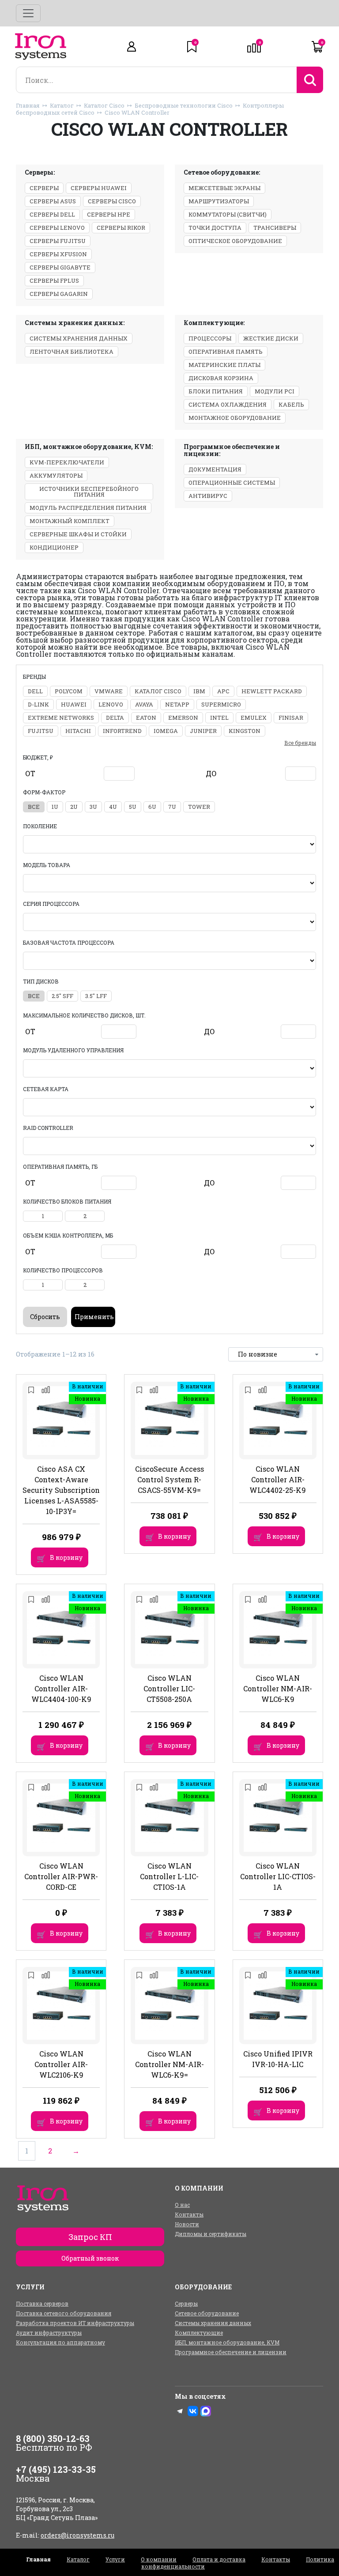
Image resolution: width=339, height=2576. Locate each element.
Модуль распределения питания (88, 508)
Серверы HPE (109, 214)
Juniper (203, 731)
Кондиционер (54, 547)
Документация (215, 469)
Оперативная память (226, 351)
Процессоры (210, 338)
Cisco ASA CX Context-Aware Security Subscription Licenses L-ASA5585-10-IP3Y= (61, 1490)
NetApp (177, 704)
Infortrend (122, 731)
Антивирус (208, 496)
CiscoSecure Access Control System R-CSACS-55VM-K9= (169, 1479)
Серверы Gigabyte (60, 267)
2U (74, 807)
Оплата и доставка (219, 2559)
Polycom (69, 691)
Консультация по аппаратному (60, 2342)
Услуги (115, 2559)
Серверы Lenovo (57, 228)
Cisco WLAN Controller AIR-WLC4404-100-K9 (61, 1688)
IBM (199, 691)
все (34, 807)
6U (152, 807)
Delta (115, 718)
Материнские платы (224, 365)
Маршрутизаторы (219, 201)
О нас (182, 2205)
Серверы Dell (52, 214)
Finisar (291, 718)
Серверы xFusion (58, 254)
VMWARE (109, 691)
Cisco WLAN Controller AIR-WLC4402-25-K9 (278, 1479)
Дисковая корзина (221, 378)
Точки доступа (215, 228)
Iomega (166, 731)
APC (223, 691)
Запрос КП (90, 2237)
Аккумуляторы (56, 475)
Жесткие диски (271, 338)
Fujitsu (41, 731)
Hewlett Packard (272, 691)
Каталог (62, 105)
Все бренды (300, 743)
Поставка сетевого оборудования (64, 2313)
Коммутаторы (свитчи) (228, 214)
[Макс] (206, 2411)
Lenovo (111, 704)
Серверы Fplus (54, 280)
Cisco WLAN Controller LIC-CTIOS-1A (278, 1876)
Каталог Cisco (104, 105)
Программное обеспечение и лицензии (231, 2352)
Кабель (291, 404)
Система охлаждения (228, 404)
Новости (187, 2224)
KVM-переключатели (67, 462)
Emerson (183, 718)
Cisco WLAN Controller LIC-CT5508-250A (169, 1688)
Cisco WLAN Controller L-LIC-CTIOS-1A (169, 1876)
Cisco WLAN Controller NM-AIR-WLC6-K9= (169, 2064)
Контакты (189, 2214)
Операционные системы (232, 482)
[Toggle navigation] (28, 13)
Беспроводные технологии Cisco (184, 105)
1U (55, 807)
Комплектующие (199, 2333)
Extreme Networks (61, 718)
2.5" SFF (62, 996)
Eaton (146, 718)
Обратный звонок (90, 2258)
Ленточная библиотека (72, 351)
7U (172, 807)
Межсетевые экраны (224, 188)
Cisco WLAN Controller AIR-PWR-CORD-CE (61, 1876)
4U (113, 807)
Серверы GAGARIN (59, 294)
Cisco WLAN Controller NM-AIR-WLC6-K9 (278, 1688)
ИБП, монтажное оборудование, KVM (227, 2342)
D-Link (38, 704)
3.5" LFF (96, 996)
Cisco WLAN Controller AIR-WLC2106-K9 (61, 2064)
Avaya (144, 704)
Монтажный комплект (70, 521)
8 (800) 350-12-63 (53, 2438)
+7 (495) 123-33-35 (56, 2469)
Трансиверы (275, 228)
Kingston (245, 731)
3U (93, 807)
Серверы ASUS (53, 201)
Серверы (44, 188)
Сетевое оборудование (207, 2313)
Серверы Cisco (112, 201)
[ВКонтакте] (193, 2411)
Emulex (254, 718)
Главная (28, 105)
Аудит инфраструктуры (49, 2333)
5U (133, 807)
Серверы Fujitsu (58, 241)
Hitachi (78, 731)
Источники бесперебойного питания (89, 492)
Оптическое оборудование (235, 241)
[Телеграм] (180, 2411)
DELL (35, 691)
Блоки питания (216, 391)
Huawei (74, 704)
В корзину (66, 1557)
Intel (219, 718)
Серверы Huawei (99, 188)
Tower (199, 807)
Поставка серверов (42, 2303)
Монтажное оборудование (235, 418)
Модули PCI (275, 391)
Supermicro (221, 704)
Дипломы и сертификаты (211, 2234)
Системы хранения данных (79, 338)
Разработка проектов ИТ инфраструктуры (75, 2323)
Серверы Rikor (121, 228)
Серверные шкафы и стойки (78, 534)
